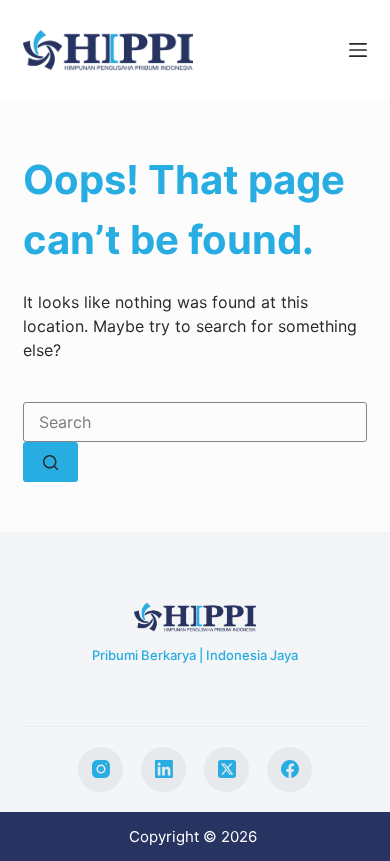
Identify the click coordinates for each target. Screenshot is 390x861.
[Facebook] (289, 769)
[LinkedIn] (163, 769)
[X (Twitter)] (226, 769)
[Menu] (358, 50)
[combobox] (194, 422)
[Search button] (50, 462)
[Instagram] (100, 769)
